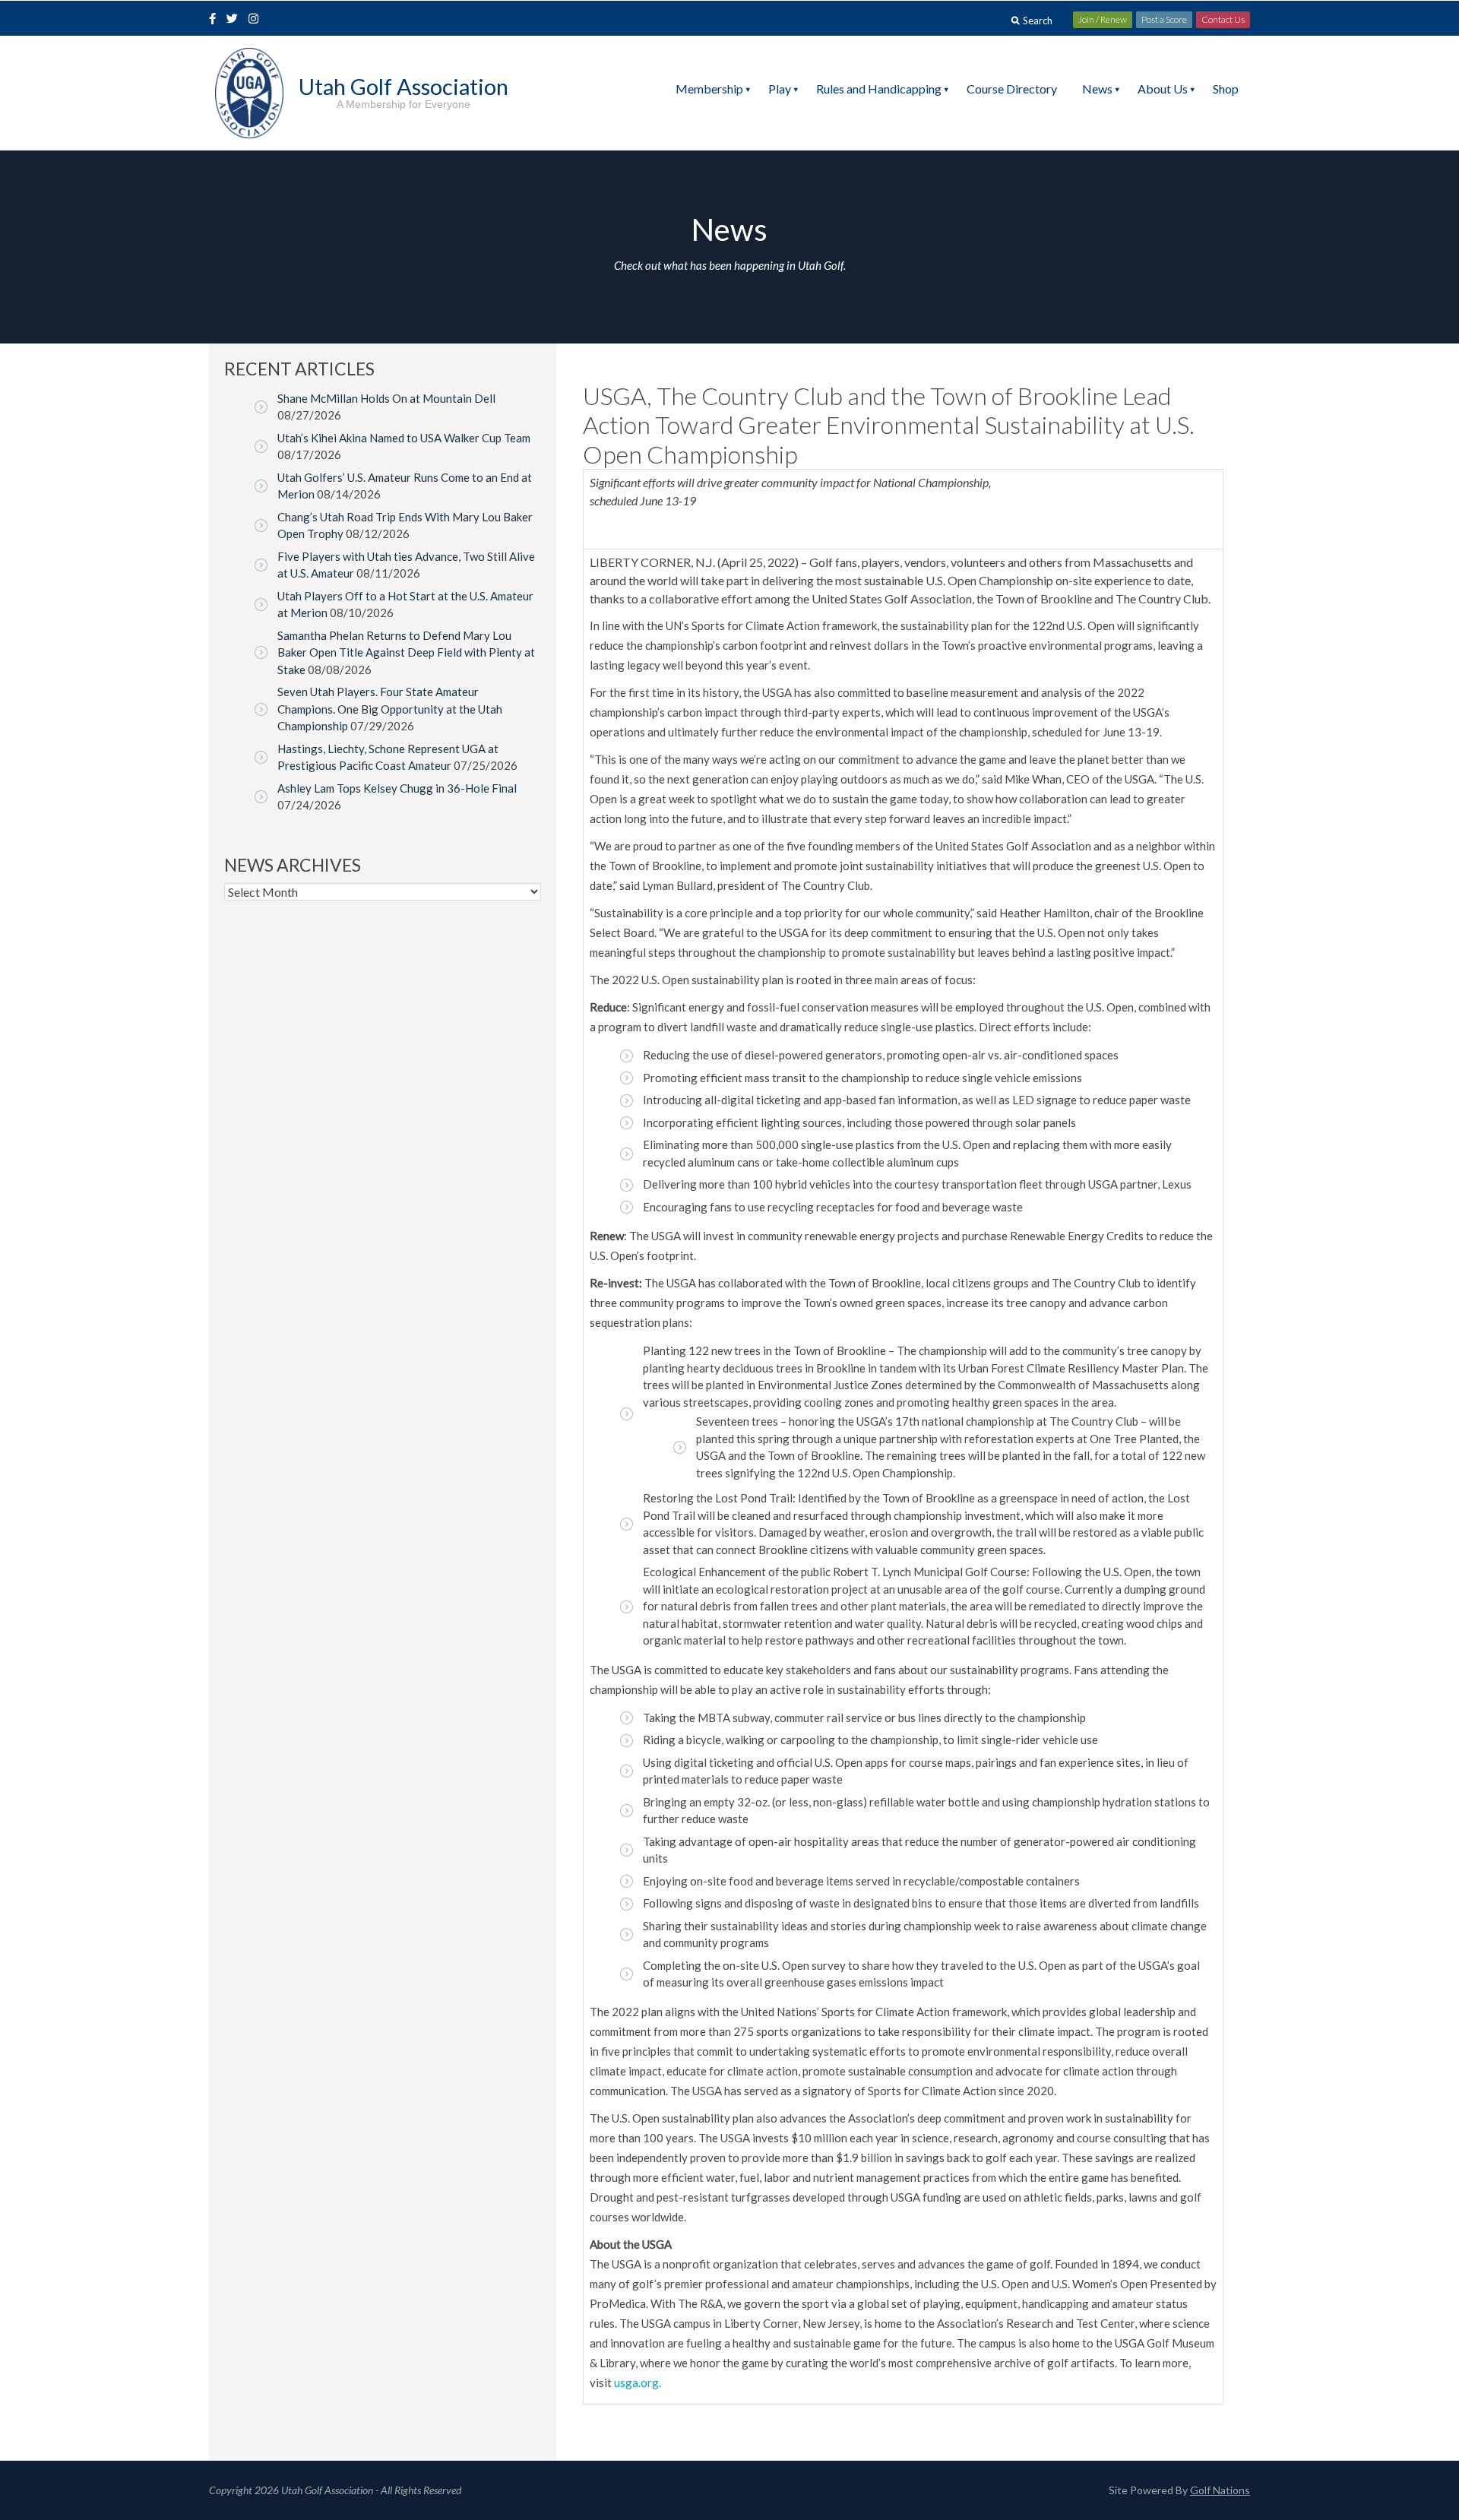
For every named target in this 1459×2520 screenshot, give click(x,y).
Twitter (236, 20)
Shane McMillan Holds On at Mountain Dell (386, 398)
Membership (709, 89)
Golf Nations (1220, 2490)
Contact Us (1223, 19)
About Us (1163, 89)
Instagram (257, 20)
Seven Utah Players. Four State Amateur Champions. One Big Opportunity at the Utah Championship (390, 709)
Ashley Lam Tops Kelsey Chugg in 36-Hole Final (397, 788)
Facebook (214, 20)
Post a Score (1164, 19)
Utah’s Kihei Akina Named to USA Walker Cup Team (404, 438)
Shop (1226, 89)
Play (780, 89)
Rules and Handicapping (879, 89)
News (1097, 89)
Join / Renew (1103, 19)
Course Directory (1012, 89)
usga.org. (638, 2382)
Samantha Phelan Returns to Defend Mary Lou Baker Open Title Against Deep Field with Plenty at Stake (406, 652)
